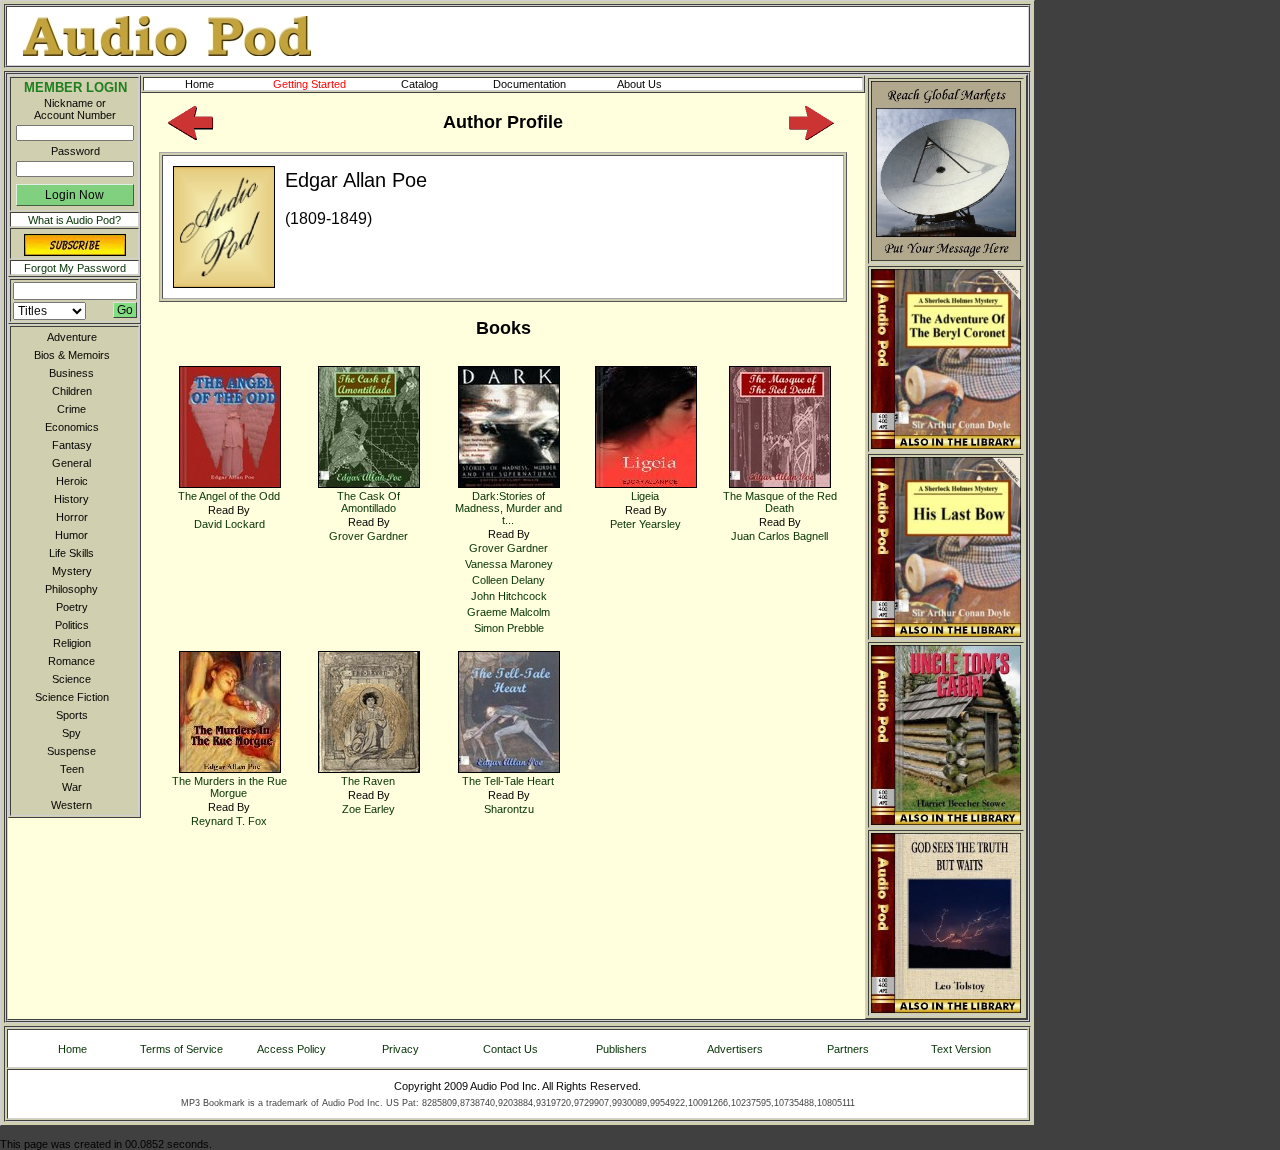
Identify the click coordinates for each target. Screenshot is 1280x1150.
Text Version (961, 1049)
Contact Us (510, 1049)
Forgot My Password (75, 268)
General (71, 463)
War (72, 787)
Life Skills (71, 553)
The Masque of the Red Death (780, 502)
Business (71, 373)
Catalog (419, 84)
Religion (72, 643)
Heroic (72, 481)
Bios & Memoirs (72, 355)
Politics (72, 625)
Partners (848, 1049)
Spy (71, 733)
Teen (72, 769)
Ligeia (645, 496)
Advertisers (735, 1049)
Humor (71, 535)
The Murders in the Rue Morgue (229, 787)
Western (71, 805)
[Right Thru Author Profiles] (811, 136)
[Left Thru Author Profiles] (190, 136)
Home (199, 84)
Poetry (72, 607)
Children (72, 391)
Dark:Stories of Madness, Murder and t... (508, 508)
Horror (72, 517)
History (71, 499)
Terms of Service (181, 1049)
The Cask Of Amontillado (368, 502)
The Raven (368, 781)
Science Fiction (72, 697)
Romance (71, 661)
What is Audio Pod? (74, 220)
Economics (72, 427)
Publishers (621, 1049)
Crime (71, 409)
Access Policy (291, 1049)
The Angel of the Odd (229, 496)
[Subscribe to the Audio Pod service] (75, 252)
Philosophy (71, 589)
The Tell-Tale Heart (508, 781)
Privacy (400, 1049)
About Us (639, 84)
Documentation (529, 84)
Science (71, 679)
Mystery (72, 571)
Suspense (71, 751)
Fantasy (72, 445)
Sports (72, 715)
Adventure (72, 337)
